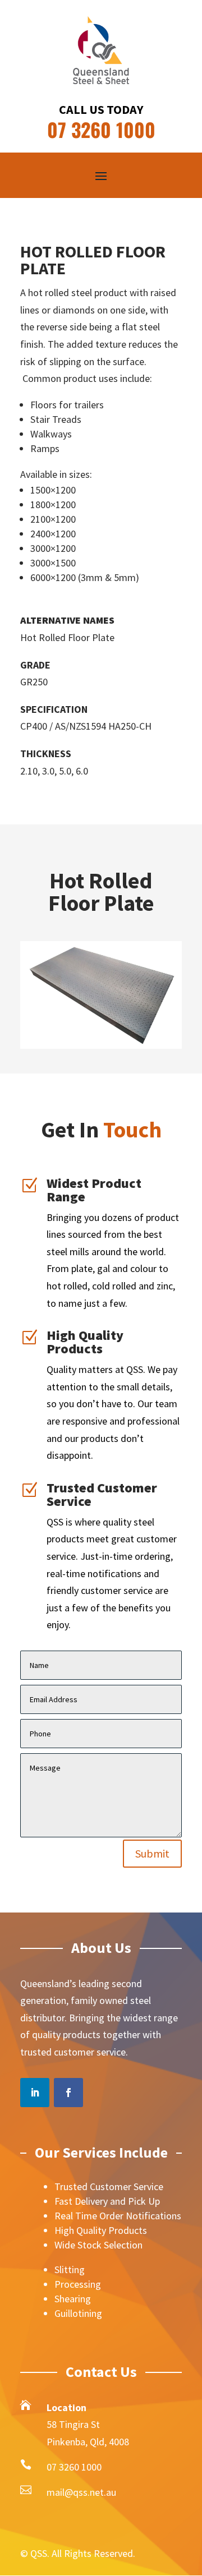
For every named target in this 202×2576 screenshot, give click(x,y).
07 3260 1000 (74, 2467)
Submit (152, 1853)
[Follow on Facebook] (68, 2093)
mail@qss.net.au (81, 2492)
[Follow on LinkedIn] (35, 2093)
